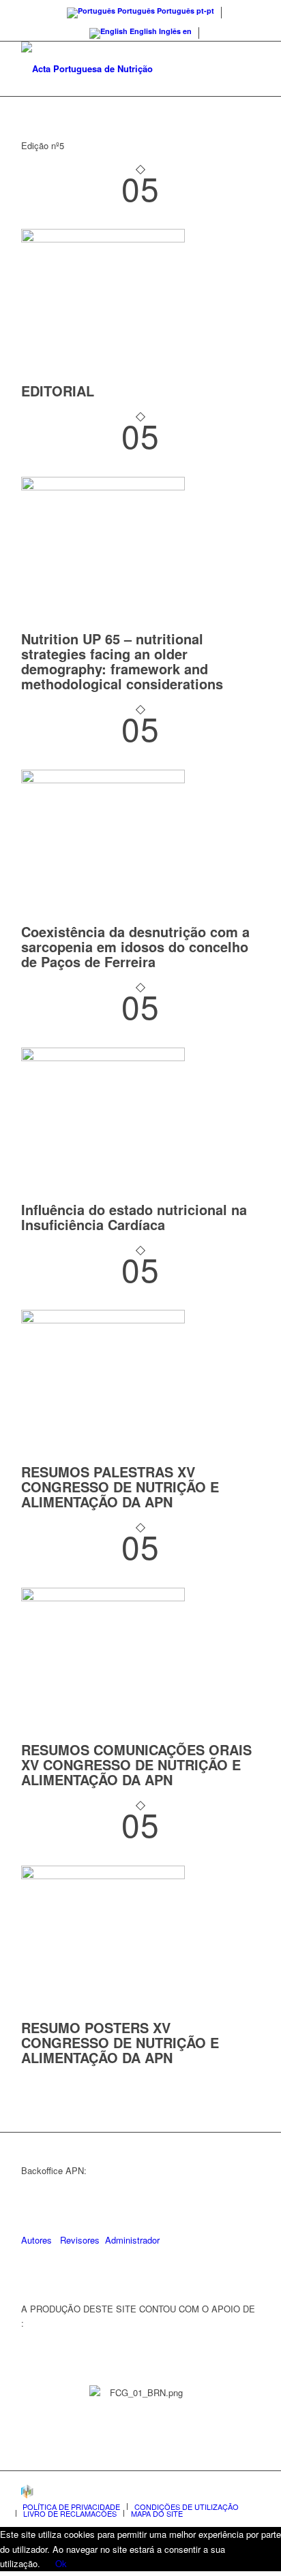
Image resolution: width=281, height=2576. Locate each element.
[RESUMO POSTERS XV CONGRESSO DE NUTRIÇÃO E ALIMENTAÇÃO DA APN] (103, 1875)
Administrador (132, 2240)
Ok (61, 2563)
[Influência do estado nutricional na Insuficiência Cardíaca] (103, 1057)
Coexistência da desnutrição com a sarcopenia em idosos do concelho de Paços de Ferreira (135, 946)
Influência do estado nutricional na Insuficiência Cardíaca (134, 1217)
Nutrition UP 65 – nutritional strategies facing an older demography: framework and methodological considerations (122, 661)
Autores (36, 2240)
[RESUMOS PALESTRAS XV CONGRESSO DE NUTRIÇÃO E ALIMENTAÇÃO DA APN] (103, 1320)
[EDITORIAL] (103, 239)
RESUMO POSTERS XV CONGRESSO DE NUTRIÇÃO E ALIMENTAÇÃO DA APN (120, 2042)
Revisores (78, 2240)
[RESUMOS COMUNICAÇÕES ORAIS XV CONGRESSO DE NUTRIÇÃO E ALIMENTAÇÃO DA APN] (103, 1598)
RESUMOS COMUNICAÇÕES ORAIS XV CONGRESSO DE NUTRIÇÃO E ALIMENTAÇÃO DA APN (136, 1764)
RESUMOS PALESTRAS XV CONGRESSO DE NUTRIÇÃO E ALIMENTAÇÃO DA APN (120, 1487)
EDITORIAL (58, 391)
